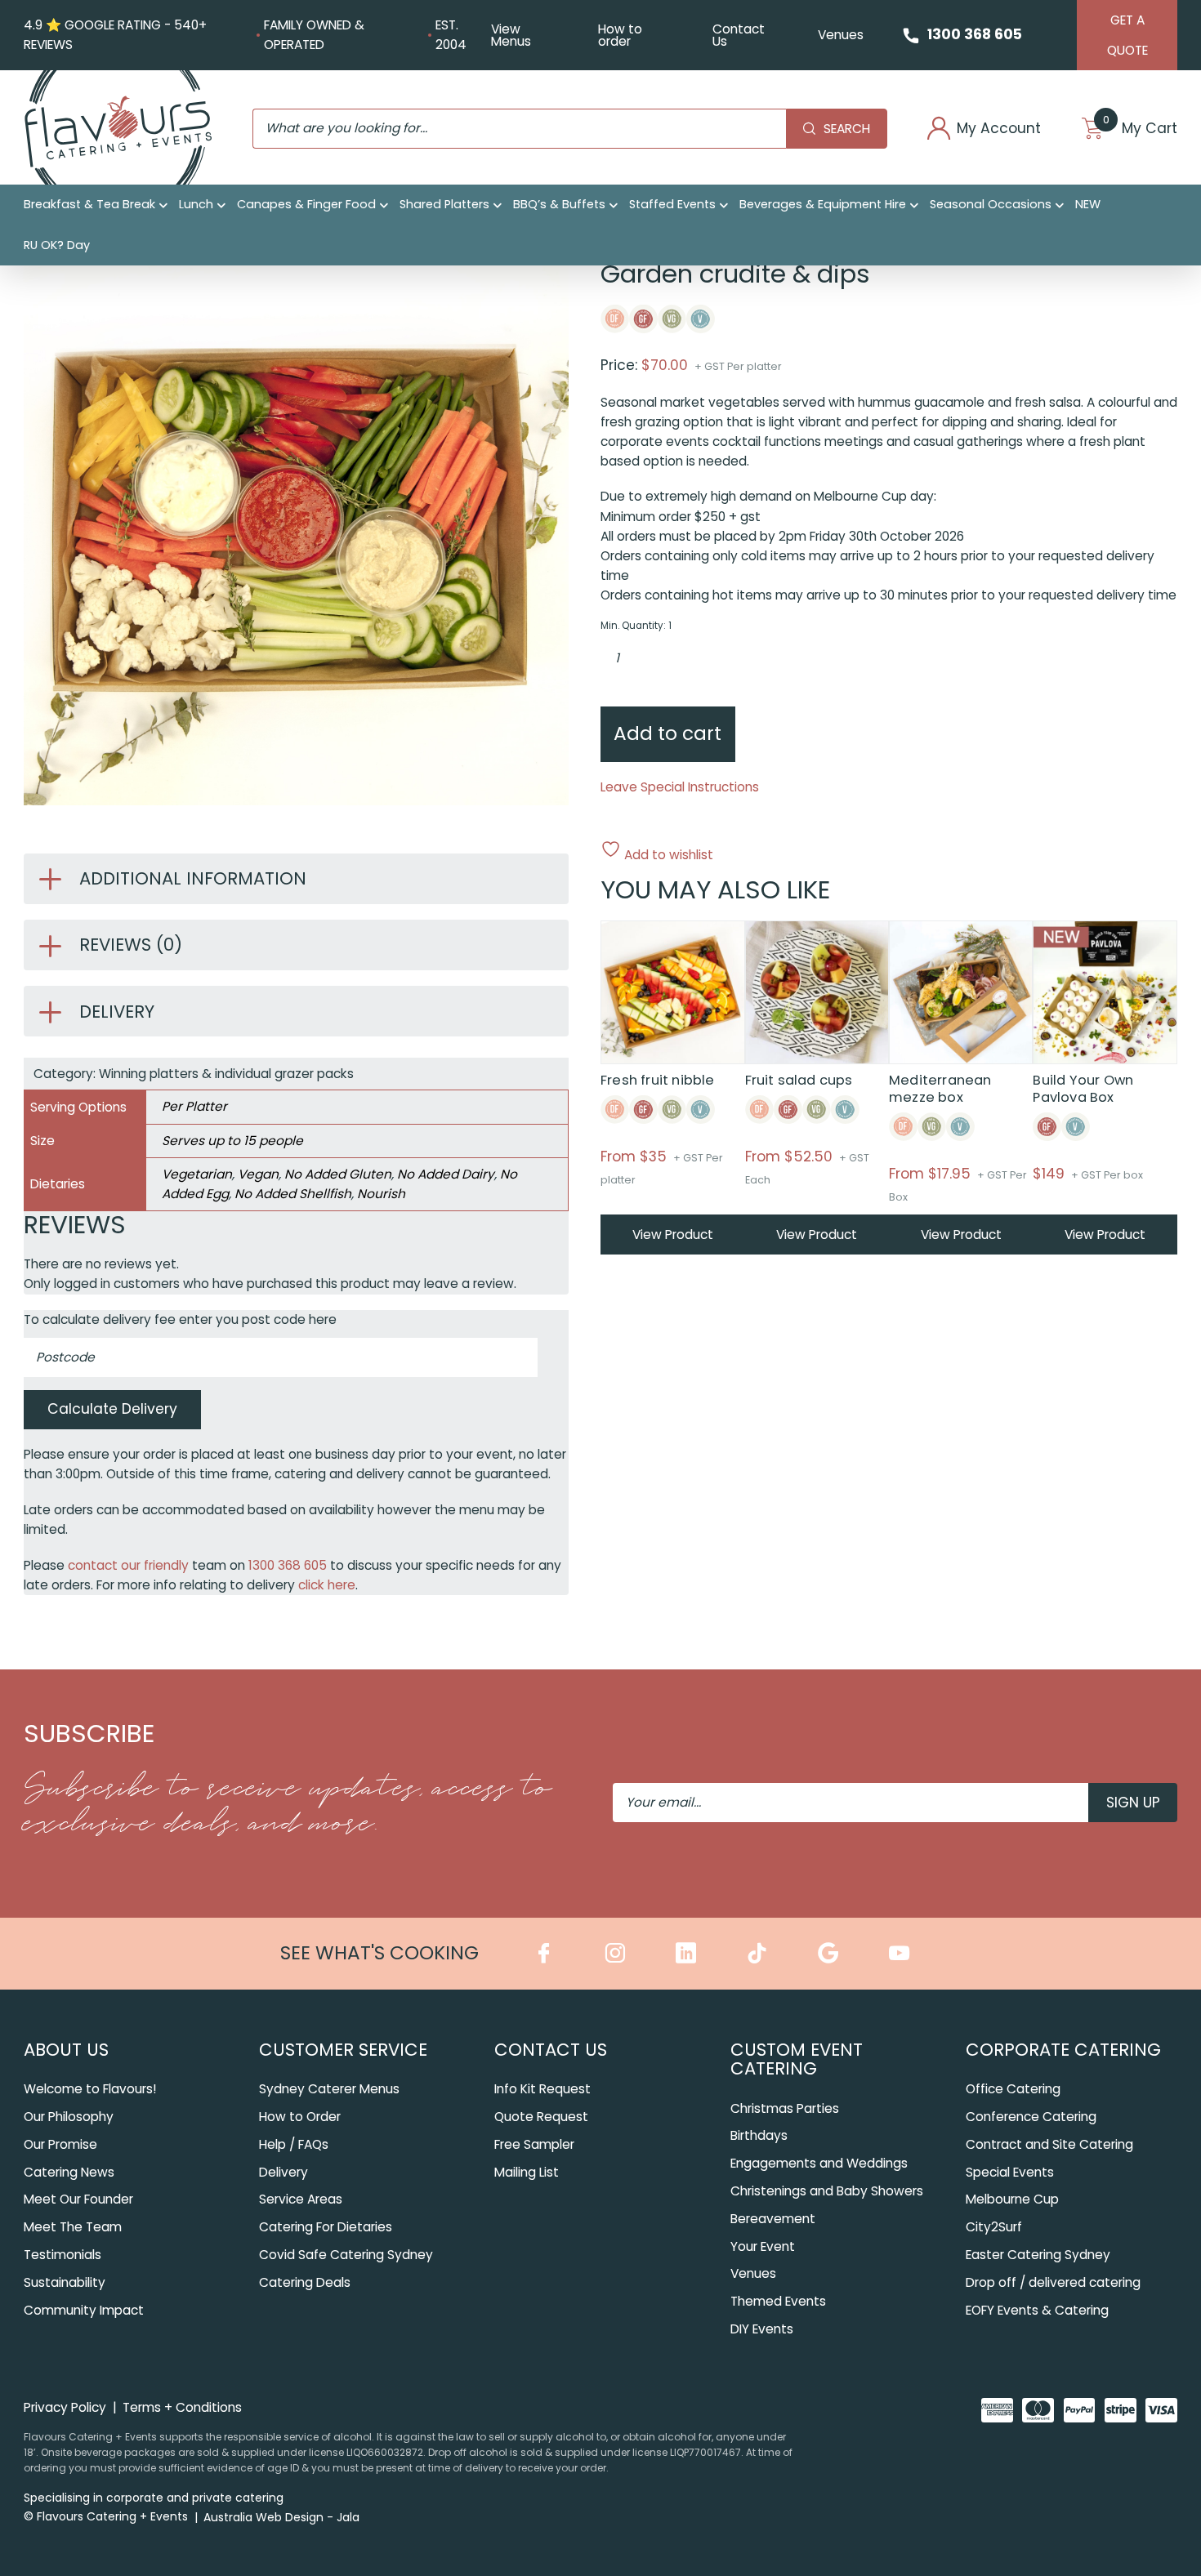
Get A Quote (1127, 35)
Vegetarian (197, 1174)
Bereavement (773, 2219)
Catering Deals (305, 2282)
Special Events (1010, 2172)
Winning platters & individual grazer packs (226, 1074)
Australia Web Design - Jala (281, 2517)
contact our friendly (128, 1565)
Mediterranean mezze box (940, 1089)
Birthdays (759, 2135)
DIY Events (762, 2329)
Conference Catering (1031, 2117)
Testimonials (63, 2255)
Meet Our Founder (78, 2199)
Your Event (763, 2246)
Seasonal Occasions (991, 204)
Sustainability (65, 2282)
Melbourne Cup (1012, 2199)
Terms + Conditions (182, 2407)
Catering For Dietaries (326, 2227)
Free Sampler (534, 2144)
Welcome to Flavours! (90, 2089)
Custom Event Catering (797, 2059)
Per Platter (194, 1106)
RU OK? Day (57, 245)
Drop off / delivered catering (1053, 2282)
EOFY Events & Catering (1037, 2310)
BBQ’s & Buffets (559, 204)
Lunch (196, 204)
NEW (1088, 204)
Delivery (284, 2172)
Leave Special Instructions (680, 787)
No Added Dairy (446, 1174)
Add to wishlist (667, 853)
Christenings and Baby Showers (827, 2191)
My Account (999, 129)
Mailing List (527, 2172)
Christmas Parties (785, 2108)
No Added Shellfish (293, 1194)
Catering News (69, 2172)
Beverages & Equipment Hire (823, 204)
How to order (620, 35)
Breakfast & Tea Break (89, 204)
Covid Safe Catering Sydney (346, 2255)
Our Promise (60, 2144)
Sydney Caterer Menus (329, 2089)
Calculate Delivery (112, 1409)
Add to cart (667, 733)
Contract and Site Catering (1049, 2144)
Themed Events (778, 2301)
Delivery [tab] (117, 1012)
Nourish (381, 1194)
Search (847, 129)
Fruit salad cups (799, 1080)
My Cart (1140, 129)
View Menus (511, 35)
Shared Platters (444, 204)
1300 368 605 (975, 34)
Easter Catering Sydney (1038, 2255)
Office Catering (1013, 2089)
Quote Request (541, 2117)
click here (327, 1585)
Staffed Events (672, 204)
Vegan (258, 1174)
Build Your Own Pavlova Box (1083, 1089)
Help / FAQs (294, 2144)
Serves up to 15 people (232, 1141)
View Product (673, 1235)
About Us (66, 2050)
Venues (841, 35)
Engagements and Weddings (819, 2163)
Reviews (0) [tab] (131, 945)
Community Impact (84, 2310)
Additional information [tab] (193, 878)
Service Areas (301, 2199)
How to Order (300, 2117)
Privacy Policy (65, 2407)
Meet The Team (73, 2227)
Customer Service (343, 2050)
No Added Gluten (338, 1174)
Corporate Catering (1063, 2050)
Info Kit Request (542, 2089)
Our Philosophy (69, 2117)
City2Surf (994, 2227)
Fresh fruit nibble (658, 1080)
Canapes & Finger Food (306, 204)
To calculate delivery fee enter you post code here (180, 1319)
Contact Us (739, 35)
